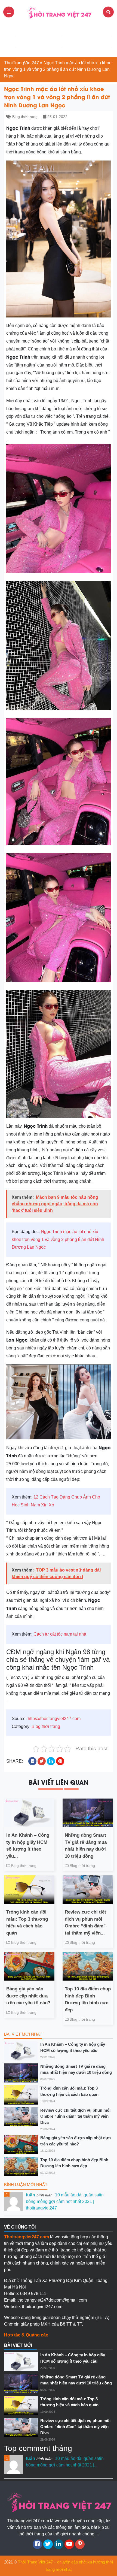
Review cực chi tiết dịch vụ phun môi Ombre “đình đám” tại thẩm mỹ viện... (85, 1923)
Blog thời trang (25, 117)
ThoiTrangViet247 (21, 63)
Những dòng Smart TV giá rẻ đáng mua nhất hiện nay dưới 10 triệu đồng (86, 1846)
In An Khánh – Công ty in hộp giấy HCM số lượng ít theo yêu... (28, 1846)
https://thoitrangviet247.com (54, 1719)
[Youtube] (69, 2544)
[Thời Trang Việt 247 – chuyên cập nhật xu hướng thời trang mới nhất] (59, 12)
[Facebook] (37, 2544)
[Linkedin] (59, 2544)
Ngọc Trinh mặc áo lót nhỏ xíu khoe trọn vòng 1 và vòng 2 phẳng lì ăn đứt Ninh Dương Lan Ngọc (58, 1239)
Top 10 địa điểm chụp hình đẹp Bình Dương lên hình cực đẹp (88, 1999)
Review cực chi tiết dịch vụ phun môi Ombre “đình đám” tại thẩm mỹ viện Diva (75, 2116)
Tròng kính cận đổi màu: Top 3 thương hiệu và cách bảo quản (27, 1923)
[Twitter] (48, 2544)
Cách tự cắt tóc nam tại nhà (60, 1634)
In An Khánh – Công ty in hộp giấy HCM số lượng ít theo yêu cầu (73, 2047)
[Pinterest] (80, 2544)
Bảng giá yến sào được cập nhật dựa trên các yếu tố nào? (28, 1996)
